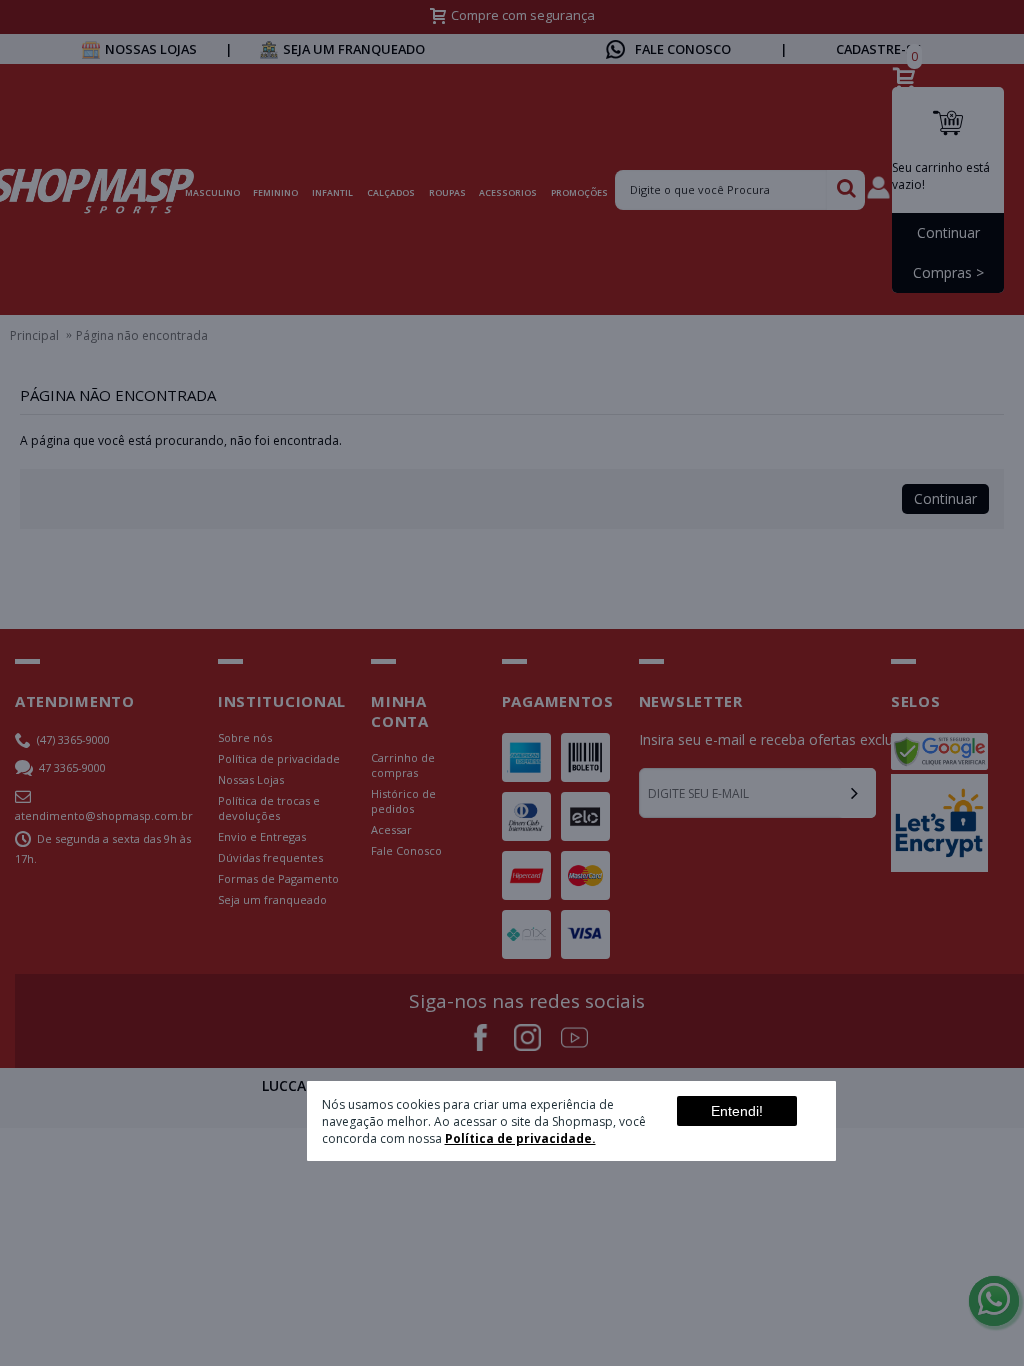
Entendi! (737, 1111)
